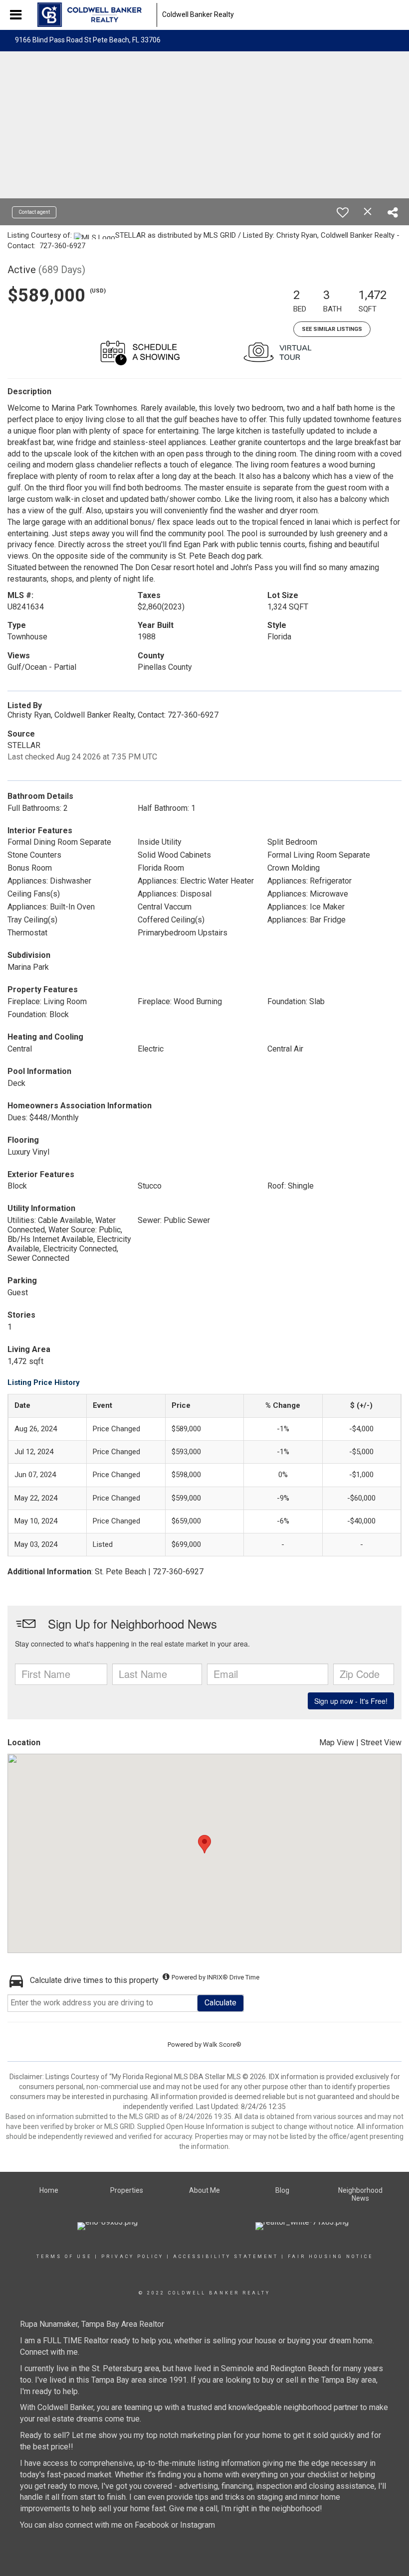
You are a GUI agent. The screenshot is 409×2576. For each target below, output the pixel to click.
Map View (337, 1743)
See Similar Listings (332, 329)
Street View (381, 1743)
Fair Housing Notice (330, 2257)
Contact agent (34, 212)
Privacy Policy (132, 2257)
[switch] (343, 212)
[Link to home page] (95, 15)
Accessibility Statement (226, 2257)
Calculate (220, 2003)
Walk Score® (222, 2045)
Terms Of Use (64, 2257)
